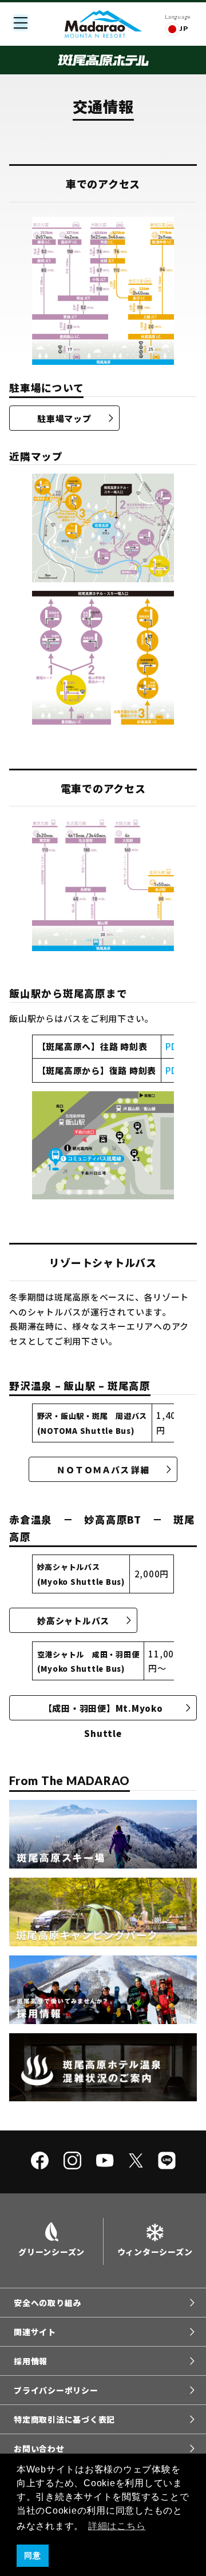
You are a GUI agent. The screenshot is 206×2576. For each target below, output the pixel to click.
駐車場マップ (64, 418)
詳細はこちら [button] (117, 2526)
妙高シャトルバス (73, 1621)
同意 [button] (33, 2555)
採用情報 (31, 2361)
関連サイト (35, 2332)
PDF (174, 1046)
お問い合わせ (39, 2448)
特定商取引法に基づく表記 (64, 2419)
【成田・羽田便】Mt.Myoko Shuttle (104, 1711)
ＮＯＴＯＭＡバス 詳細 (103, 1470)
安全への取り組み (47, 2303)
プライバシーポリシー (56, 2390)
